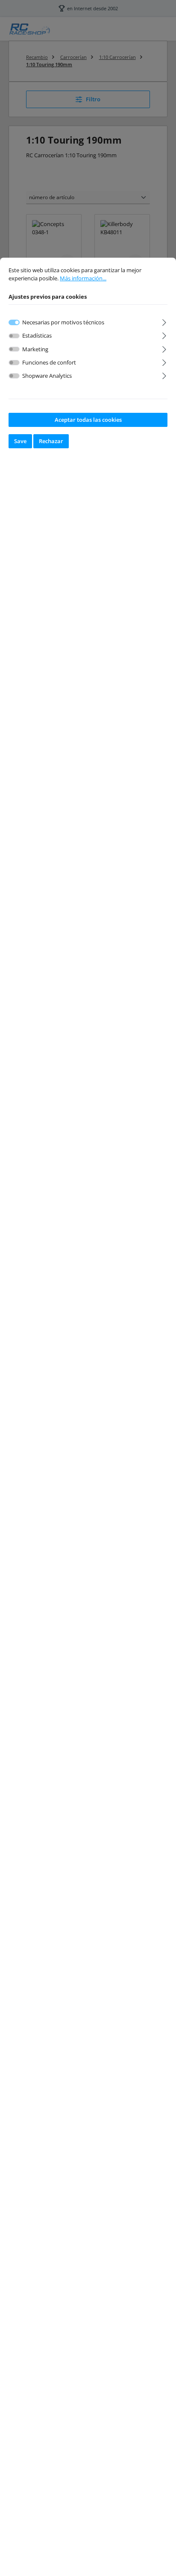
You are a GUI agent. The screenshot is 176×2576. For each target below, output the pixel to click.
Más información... (83, 278)
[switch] (14, 336)
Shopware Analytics (47, 376)
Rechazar (51, 441)
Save (20, 441)
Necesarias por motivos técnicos (63, 322)
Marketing (35, 349)
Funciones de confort (49, 362)
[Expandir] (164, 321)
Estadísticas (37, 335)
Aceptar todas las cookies (88, 420)
